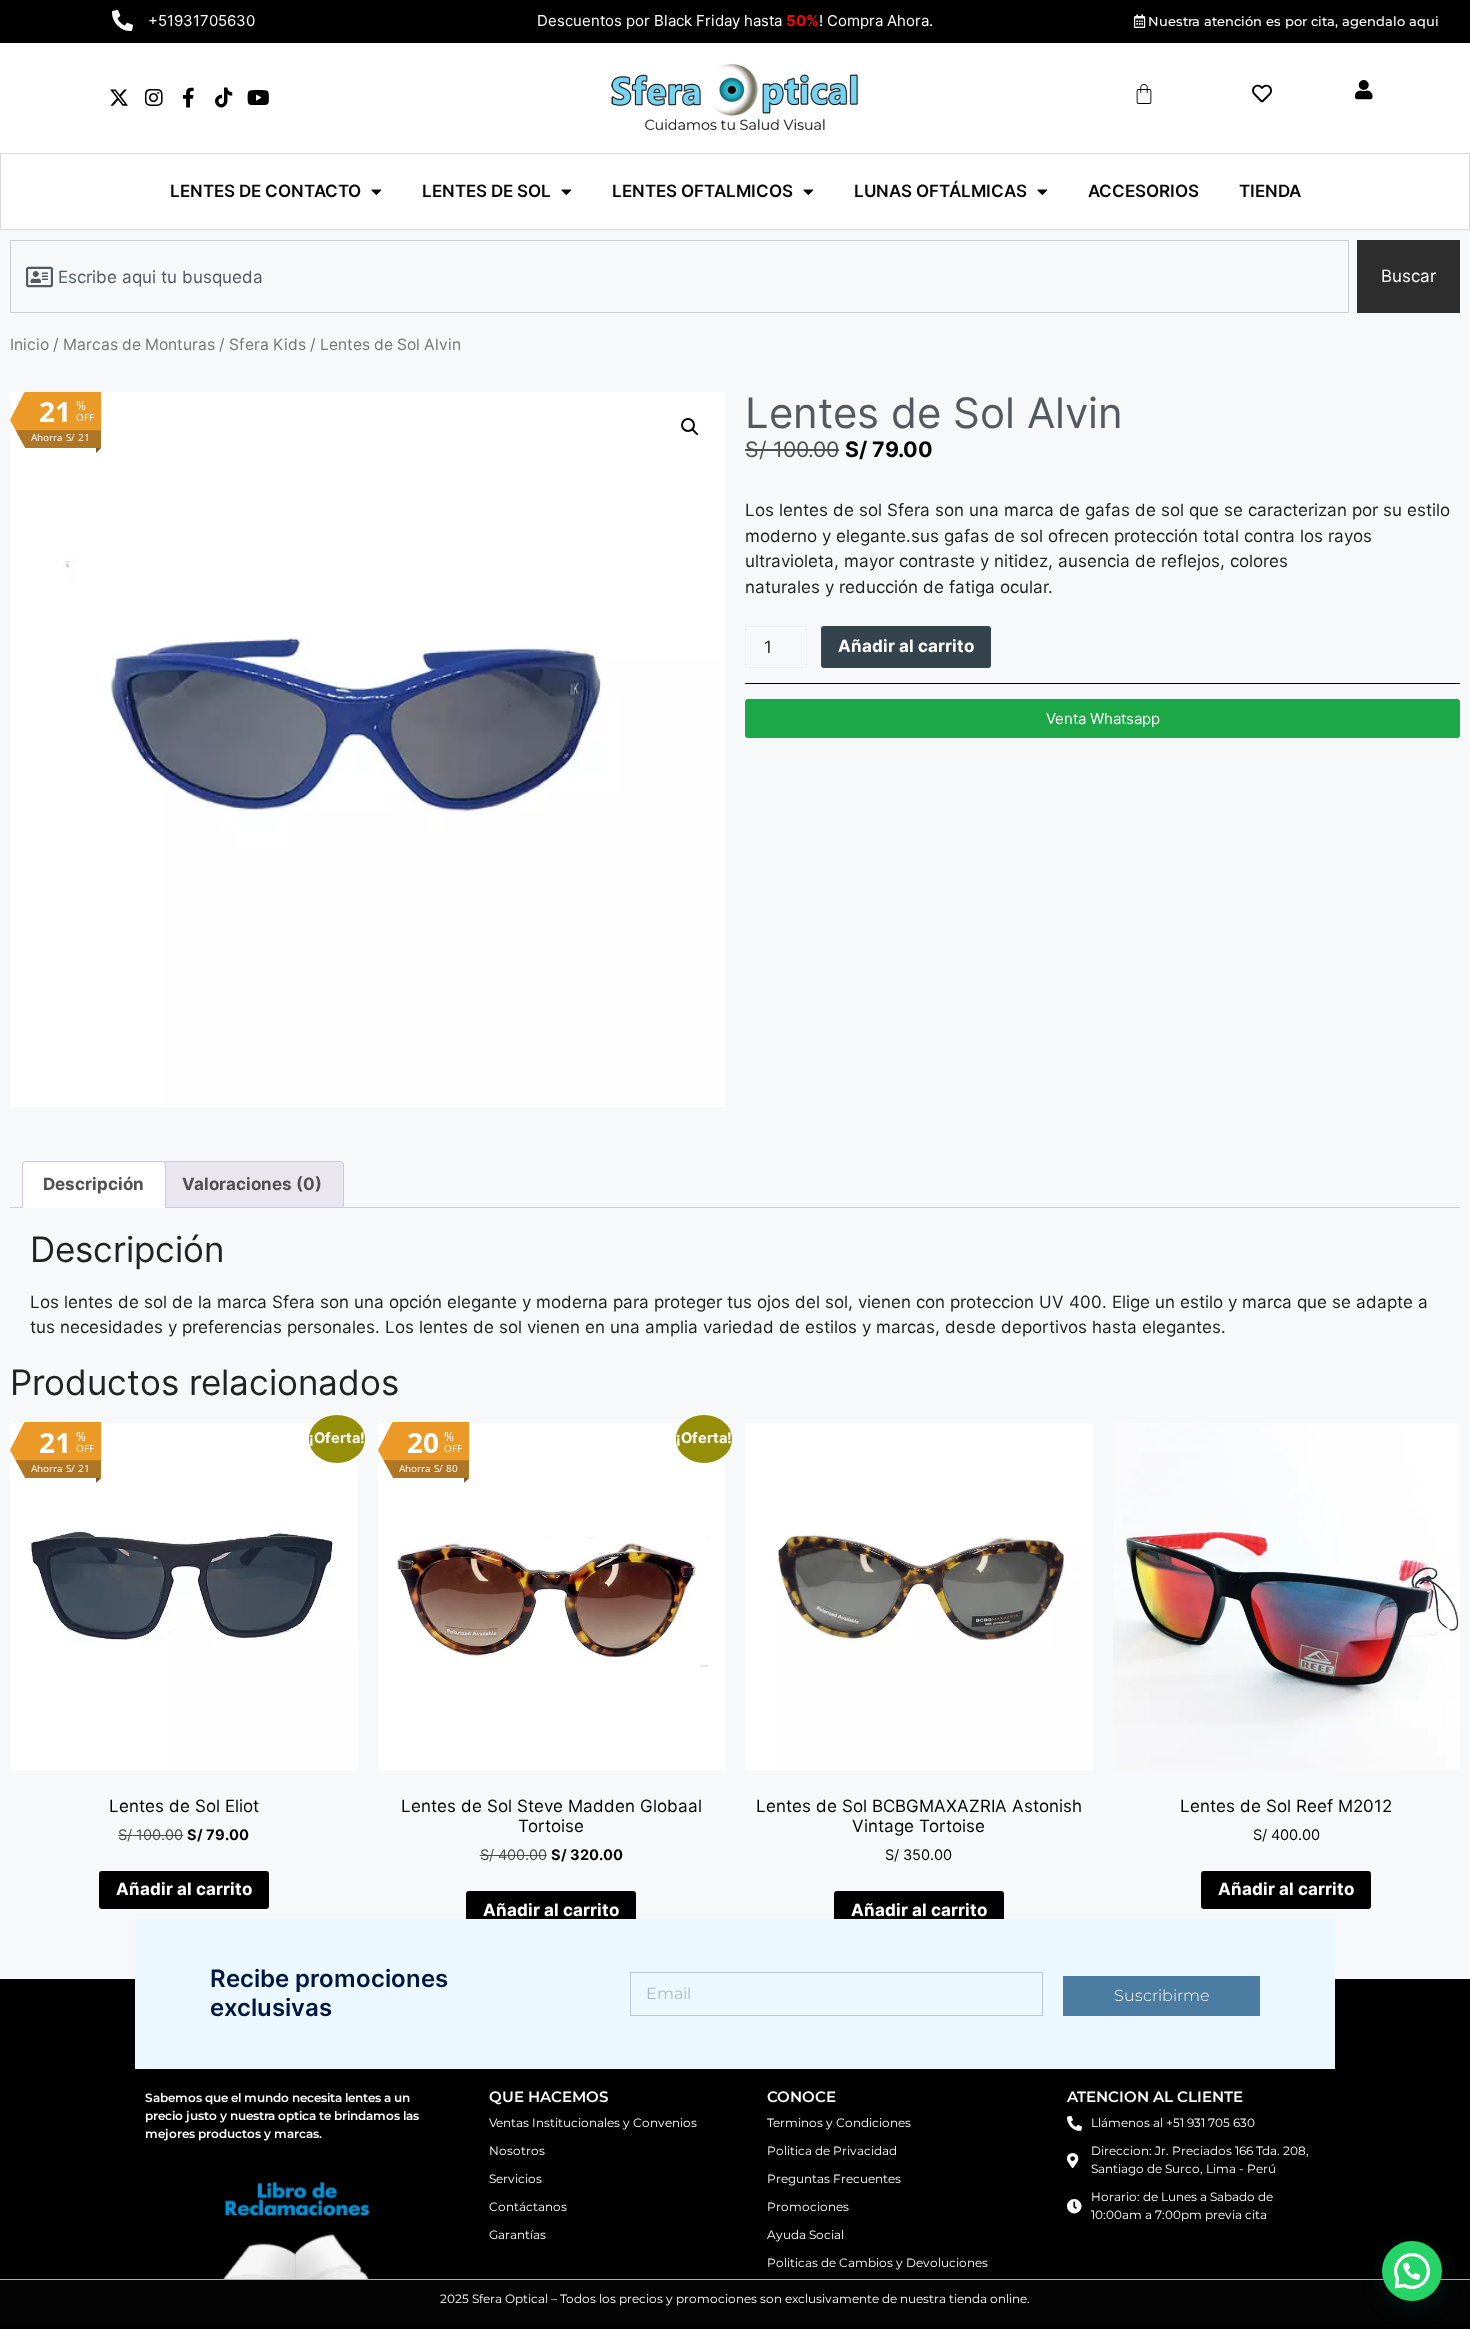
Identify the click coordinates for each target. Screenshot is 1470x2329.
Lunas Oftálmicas (940, 191)
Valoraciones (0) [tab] (252, 1184)
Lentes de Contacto (265, 191)
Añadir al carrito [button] (184, 1889)
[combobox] (679, 277)
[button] (690, 427)
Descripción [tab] (93, 1184)
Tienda (1270, 191)
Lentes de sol (486, 191)
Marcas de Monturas (139, 344)
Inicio (29, 344)
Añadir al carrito (906, 646)
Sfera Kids (267, 344)
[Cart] (1144, 94)
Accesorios (1143, 191)
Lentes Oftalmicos (702, 191)
